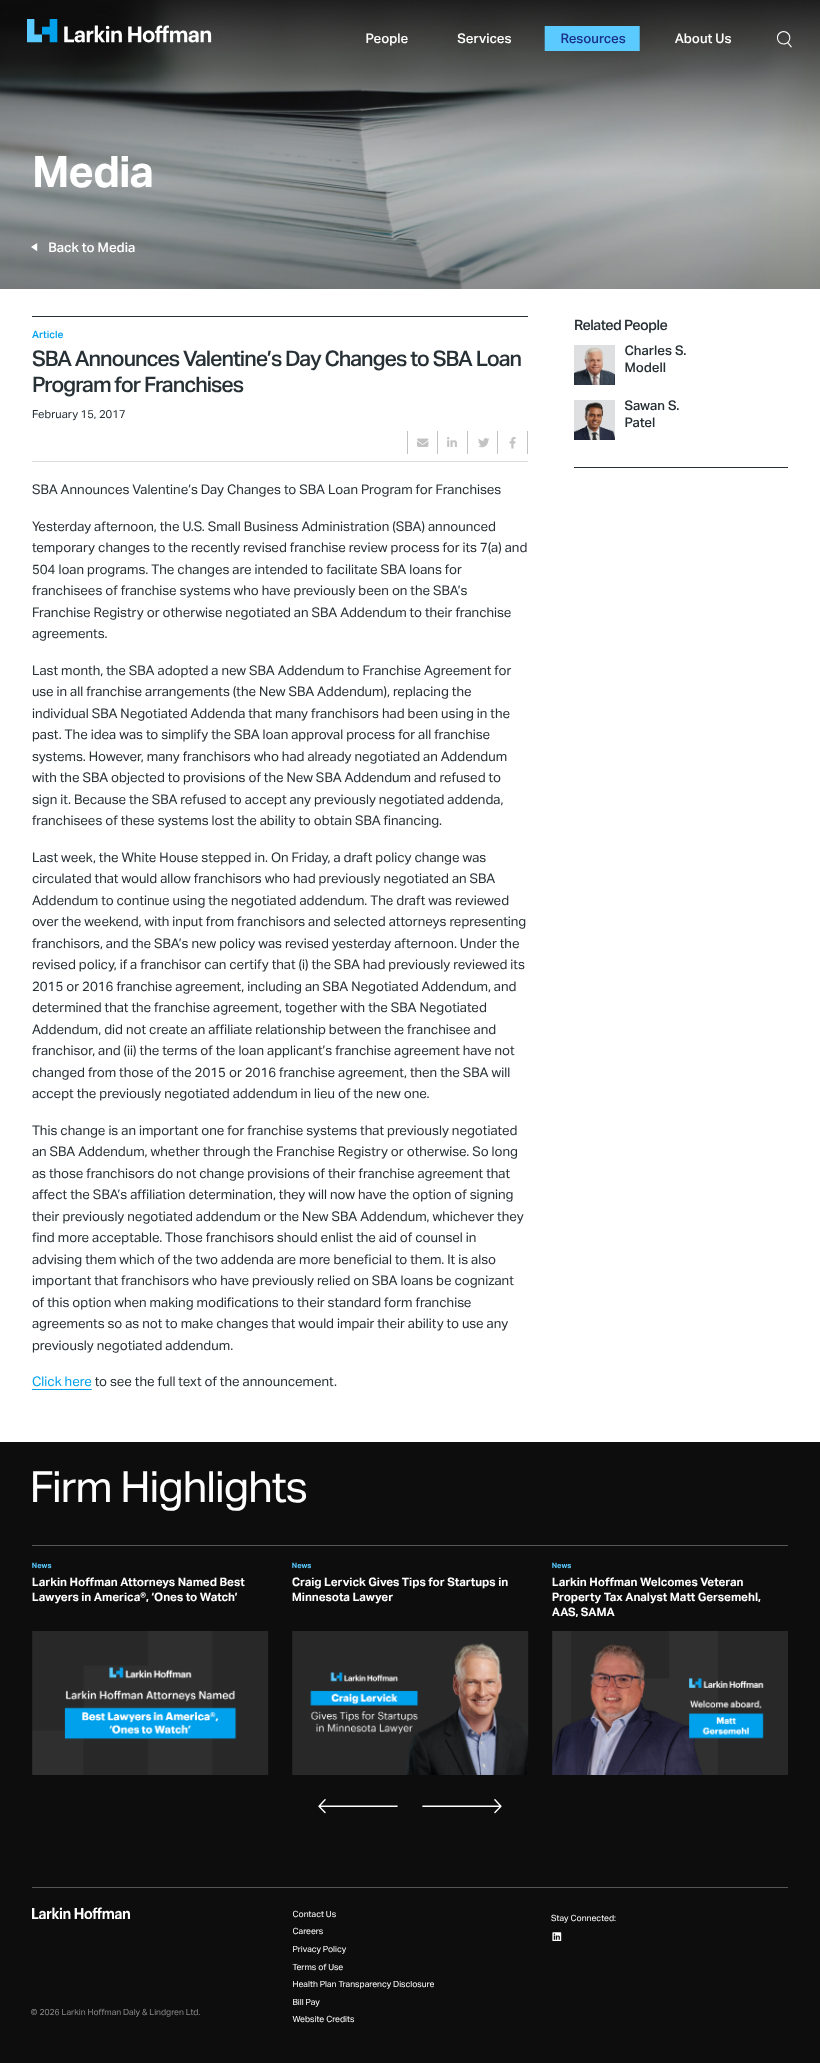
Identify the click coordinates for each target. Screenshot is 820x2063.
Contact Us (314, 1914)
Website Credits (323, 2019)
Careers (307, 1931)
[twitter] (482, 442)
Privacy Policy (319, 1949)
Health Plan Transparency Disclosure (363, 1984)
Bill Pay (305, 2002)
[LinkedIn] (557, 1936)
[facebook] (512, 442)
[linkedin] (452, 442)
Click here (62, 1382)
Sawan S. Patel (651, 414)
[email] (422, 442)
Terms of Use (317, 1967)
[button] (785, 38)
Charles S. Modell (655, 359)
